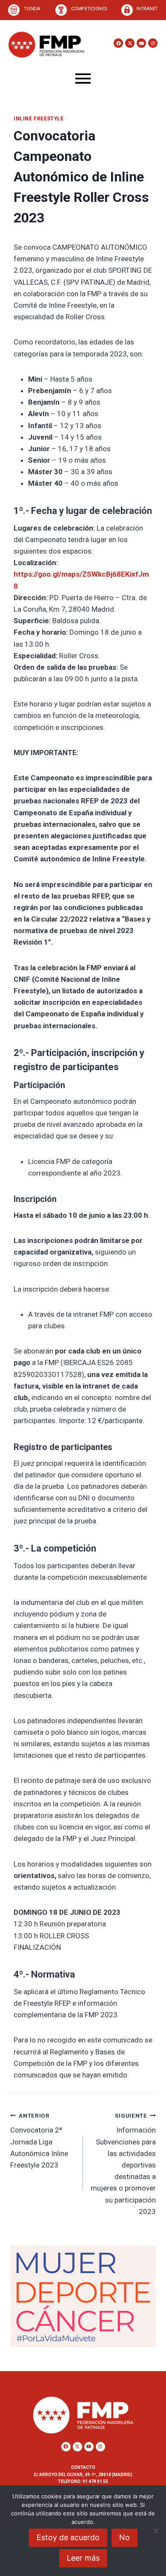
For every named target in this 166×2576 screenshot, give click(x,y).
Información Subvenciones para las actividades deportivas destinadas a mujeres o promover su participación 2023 (123, 2164)
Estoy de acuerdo (68, 2537)
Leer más (83, 2558)
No (124, 2537)
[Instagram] (153, 43)
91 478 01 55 (95, 2481)
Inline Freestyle (39, 119)
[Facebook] (118, 43)
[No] (155, 2531)
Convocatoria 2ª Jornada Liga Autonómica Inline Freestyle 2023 (39, 2141)
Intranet (147, 9)
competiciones (89, 9)
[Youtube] (141, 43)
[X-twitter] (130, 43)
